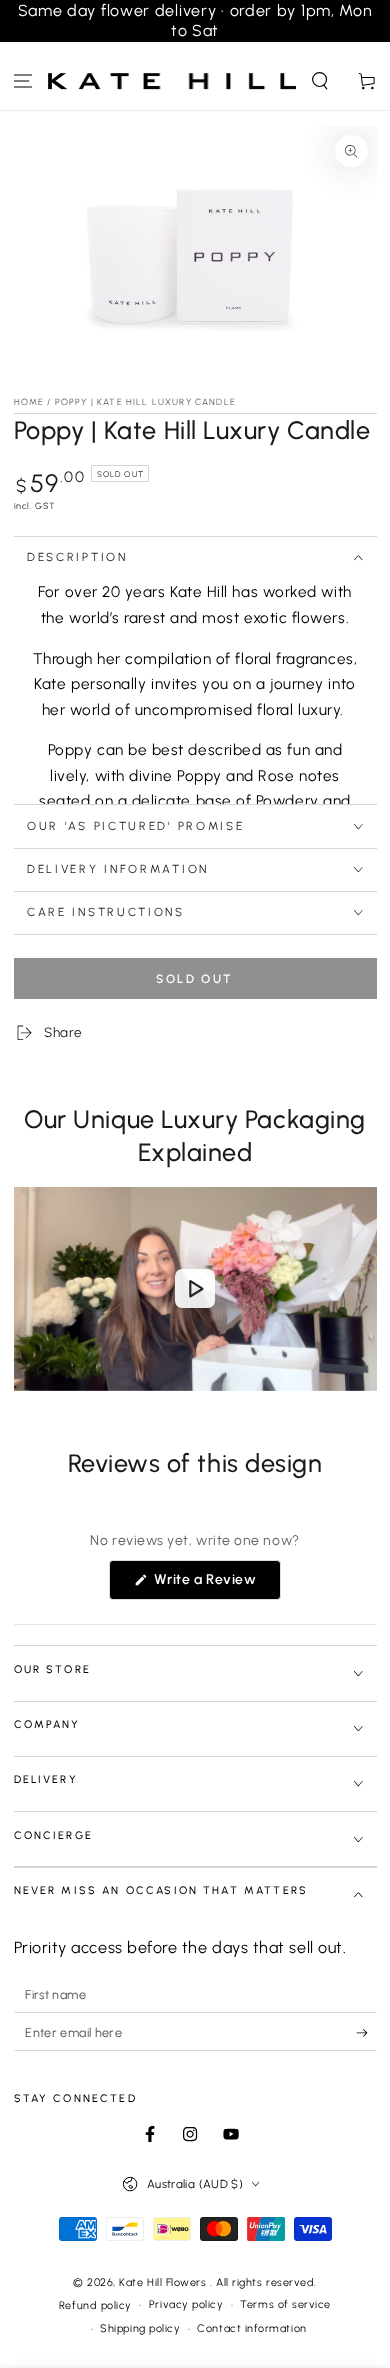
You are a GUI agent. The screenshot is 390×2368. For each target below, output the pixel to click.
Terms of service (285, 2304)
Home (29, 401)
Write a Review (215, 1585)
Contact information (251, 2328)
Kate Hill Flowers (164, 2282)
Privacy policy (186, 2304)
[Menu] (23, 81)
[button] (319, 81)
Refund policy (95, 2305)
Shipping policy (140, 2328)
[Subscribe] (366, 2033)
